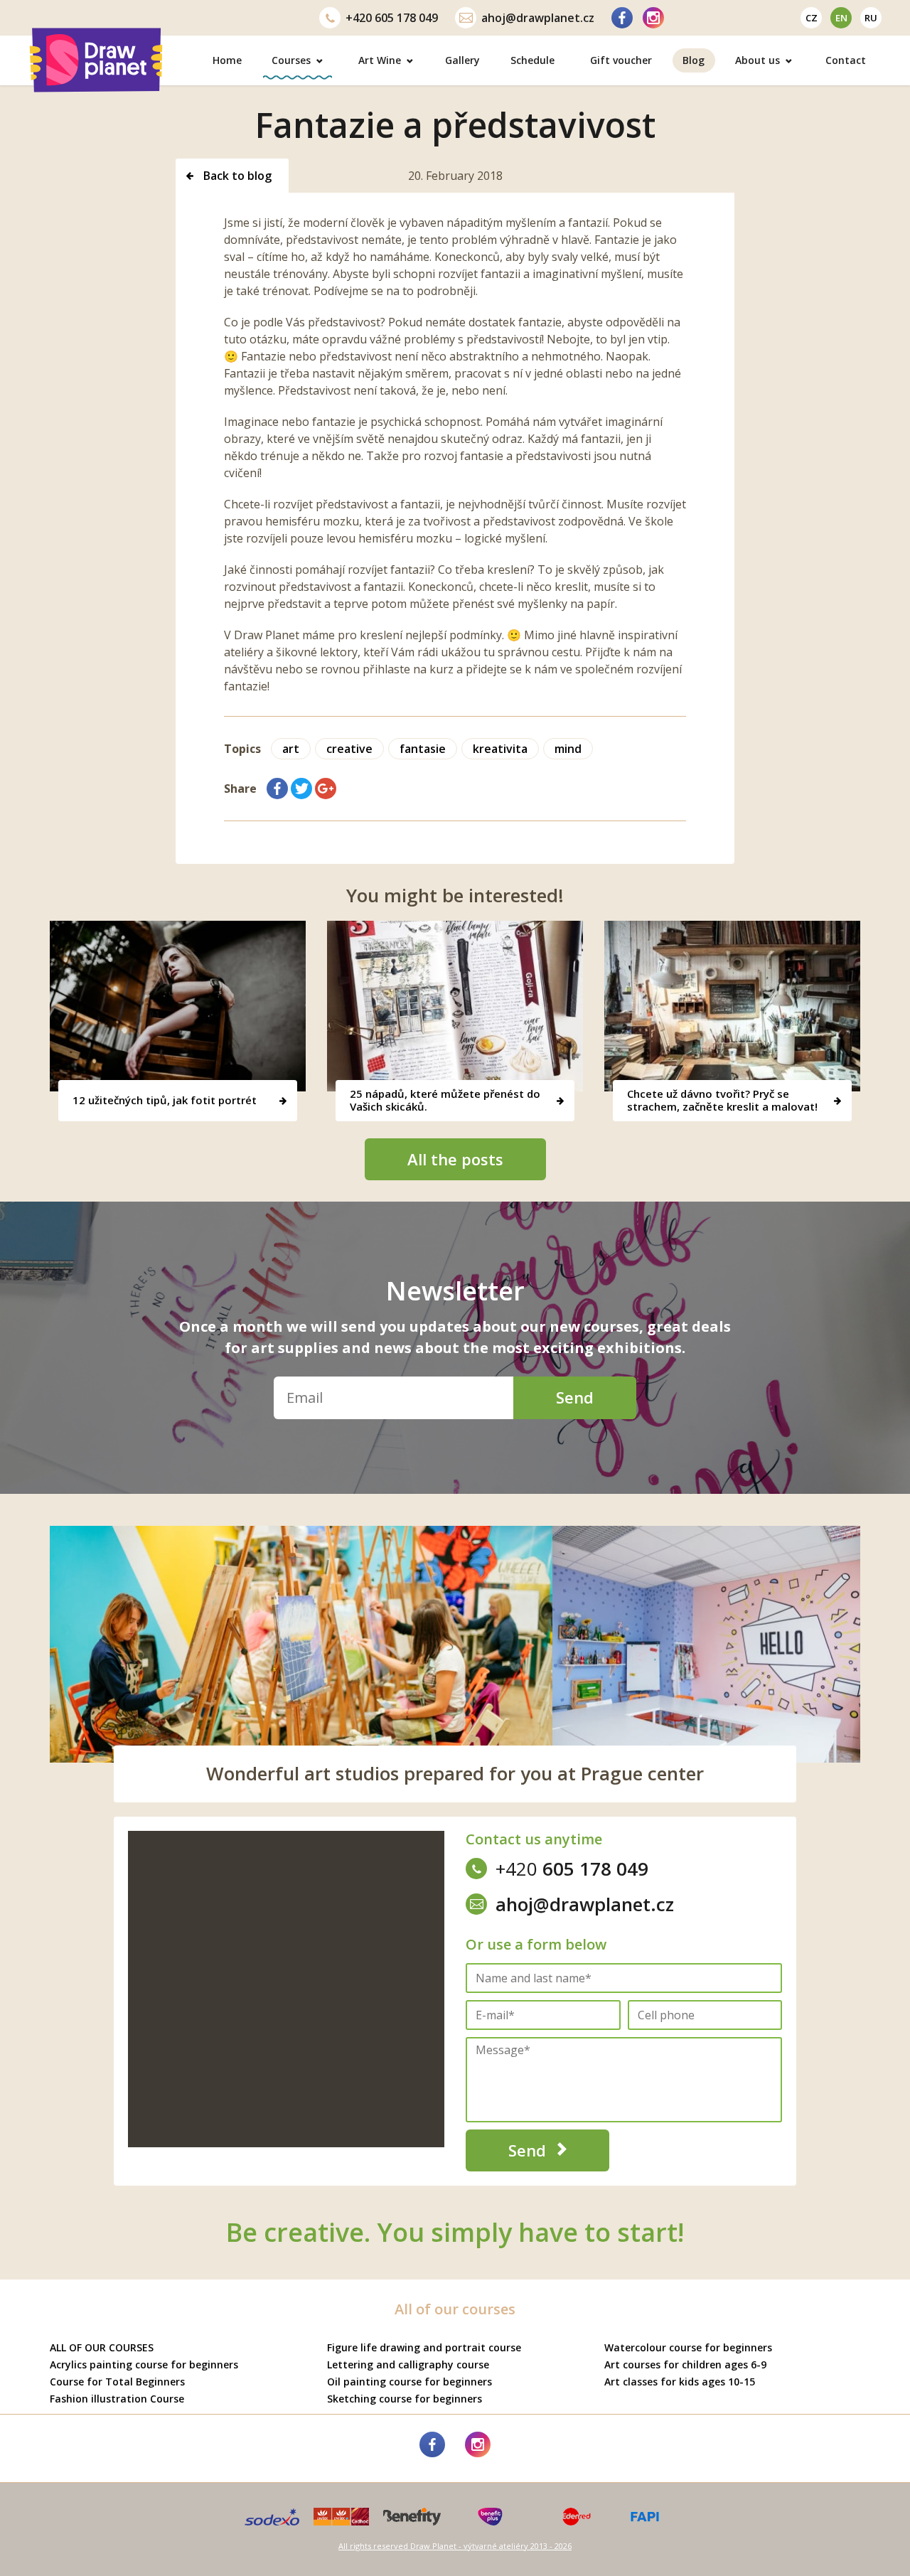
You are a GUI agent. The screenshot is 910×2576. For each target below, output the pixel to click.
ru (871, 18)
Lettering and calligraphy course (408, 2364)
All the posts (455, 1159)
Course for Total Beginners (117, 2382)
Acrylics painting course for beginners (144, 2364)
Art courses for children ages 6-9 (685, 2364)
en (841, 18)
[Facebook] (622, 18)
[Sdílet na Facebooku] (277, 789)
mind (568, 749)
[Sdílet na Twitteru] (301, 789)
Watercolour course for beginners (688, 2347)
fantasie (423, 749)
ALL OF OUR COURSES (102, 2347)
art (291, 749)
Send (575, 1397)
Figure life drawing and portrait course (424, 2347)
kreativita (500, 749)
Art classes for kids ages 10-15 (680, 2382)
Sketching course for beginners (405, 2399)
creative (349, 749)
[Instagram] (653, 18)
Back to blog (236, 176)
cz (812, 18)
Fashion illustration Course (117, 2399)
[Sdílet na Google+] (326, 789)
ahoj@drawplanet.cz (538, 18)
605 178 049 (392, 18)
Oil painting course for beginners (409, 2382)
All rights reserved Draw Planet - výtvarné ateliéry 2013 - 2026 (455, 2546)
